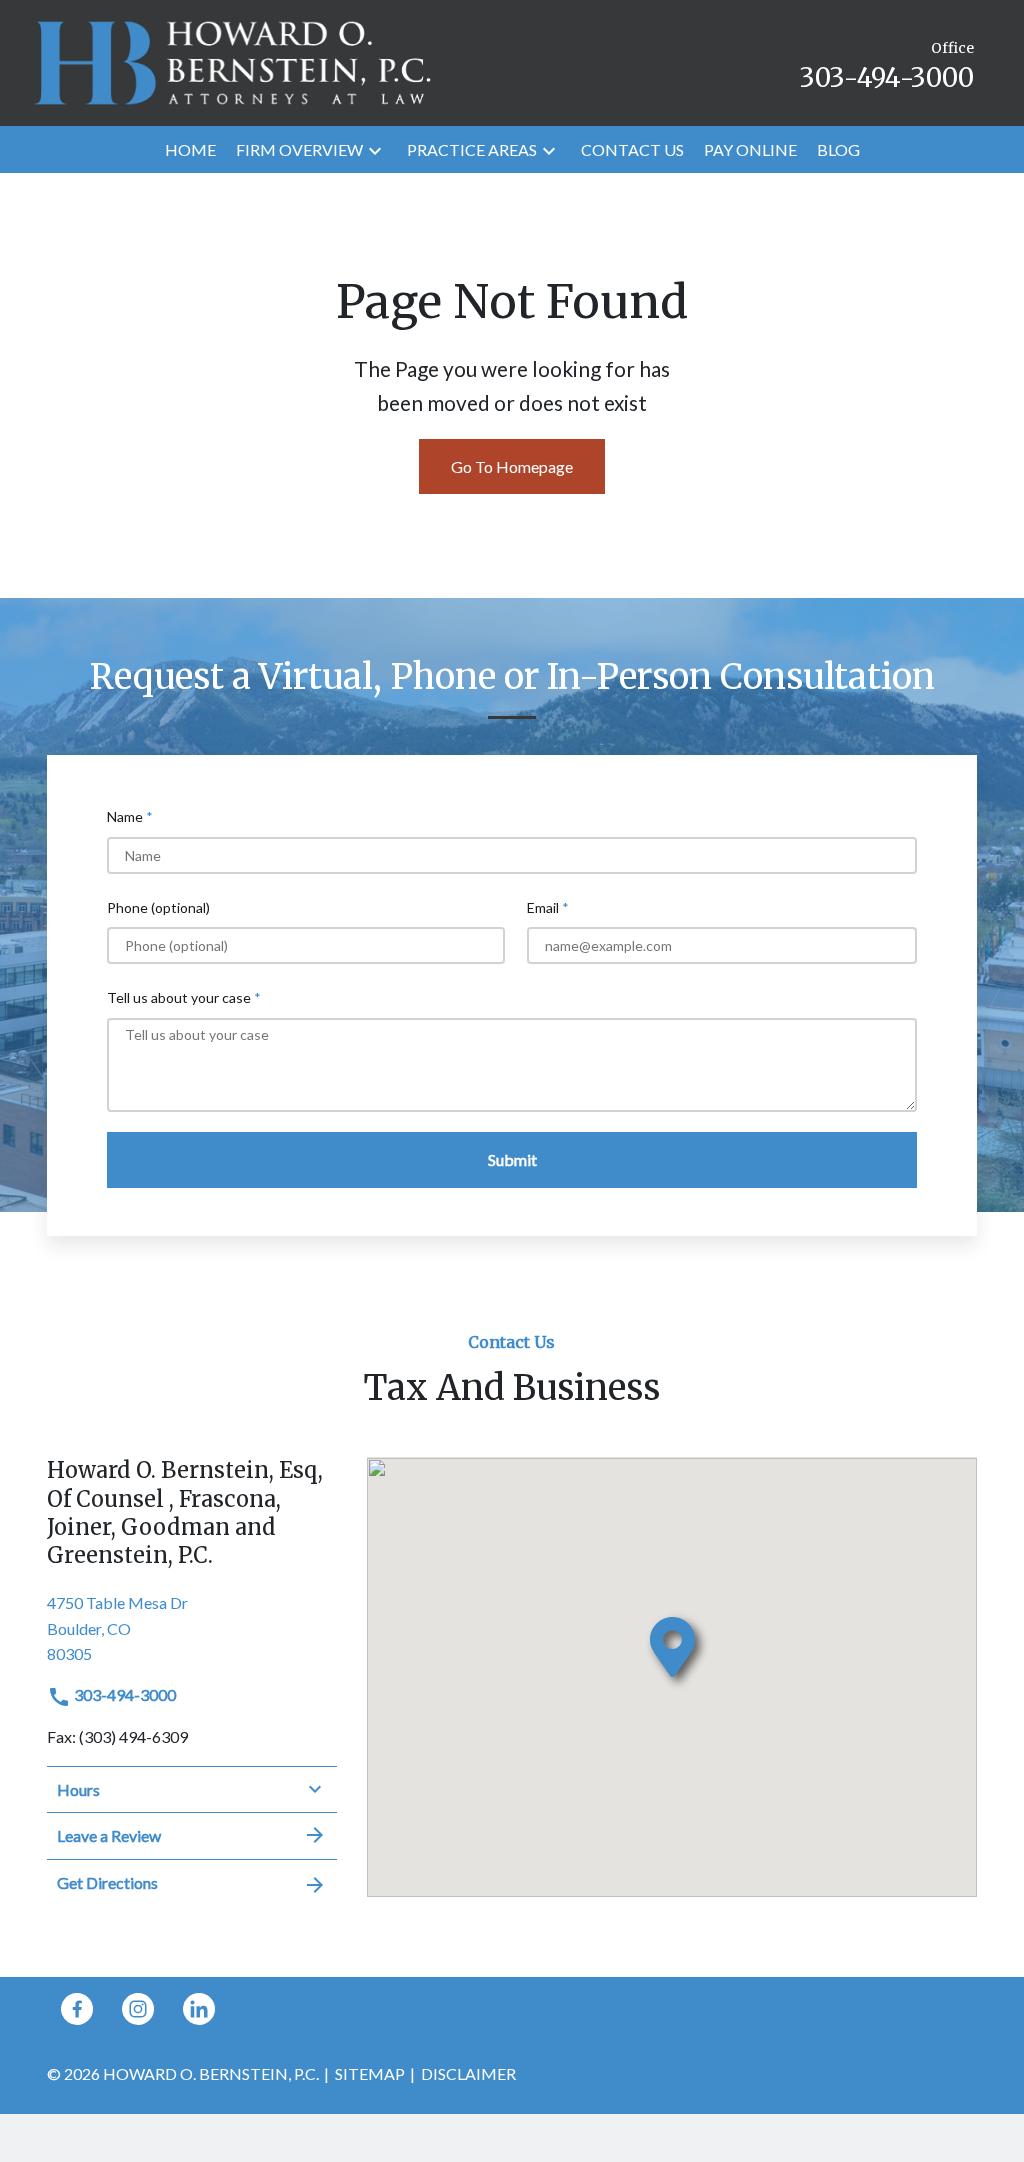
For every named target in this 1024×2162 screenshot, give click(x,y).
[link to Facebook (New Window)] (77, 2009)
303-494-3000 (123, 1694)
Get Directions (107, 1882)
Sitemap (370, 2073)
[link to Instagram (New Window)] (138, 2009)
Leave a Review (109, 1835)
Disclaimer (468, 2073)
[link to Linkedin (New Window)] (199, 2009)
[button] (375, 149)
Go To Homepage (512, 466)
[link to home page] (232, 60)
